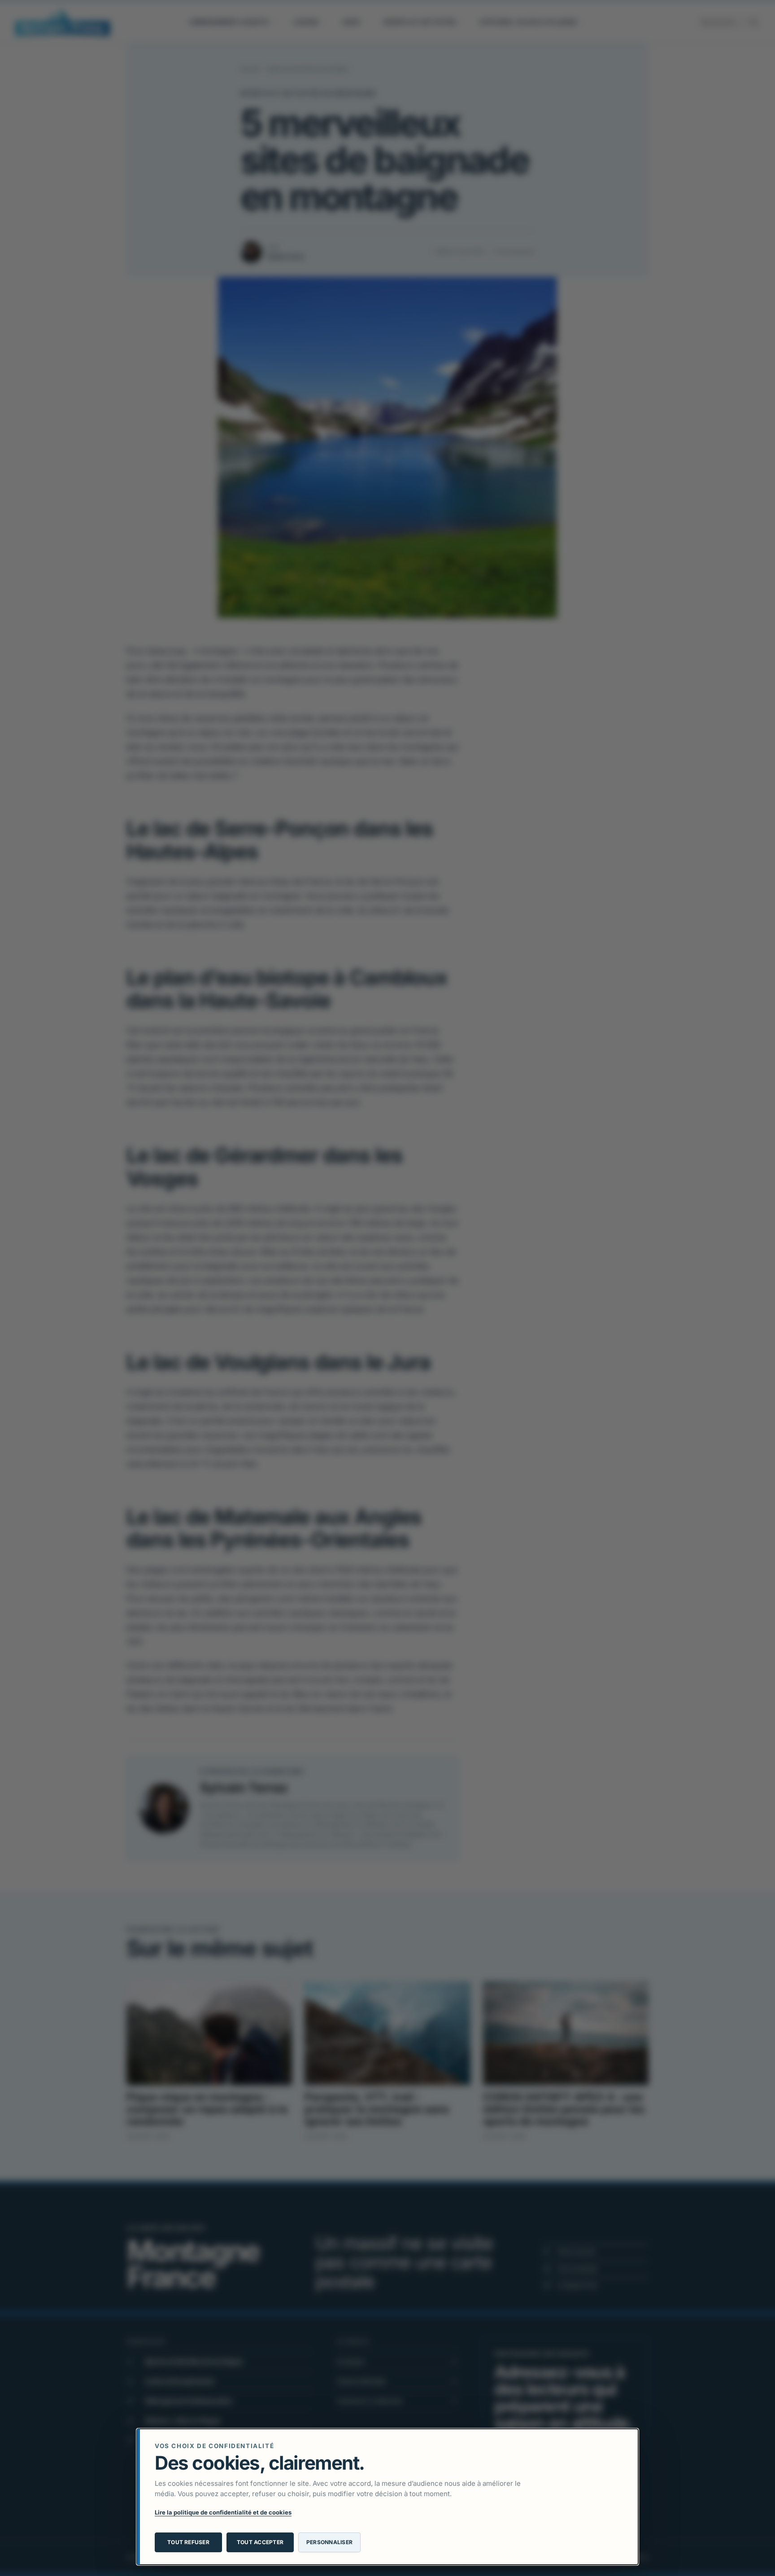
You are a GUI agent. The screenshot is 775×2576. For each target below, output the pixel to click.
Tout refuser (188, 2542)
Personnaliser (329, 2542)
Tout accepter (260, 2542)
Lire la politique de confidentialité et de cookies (223, 2512)
